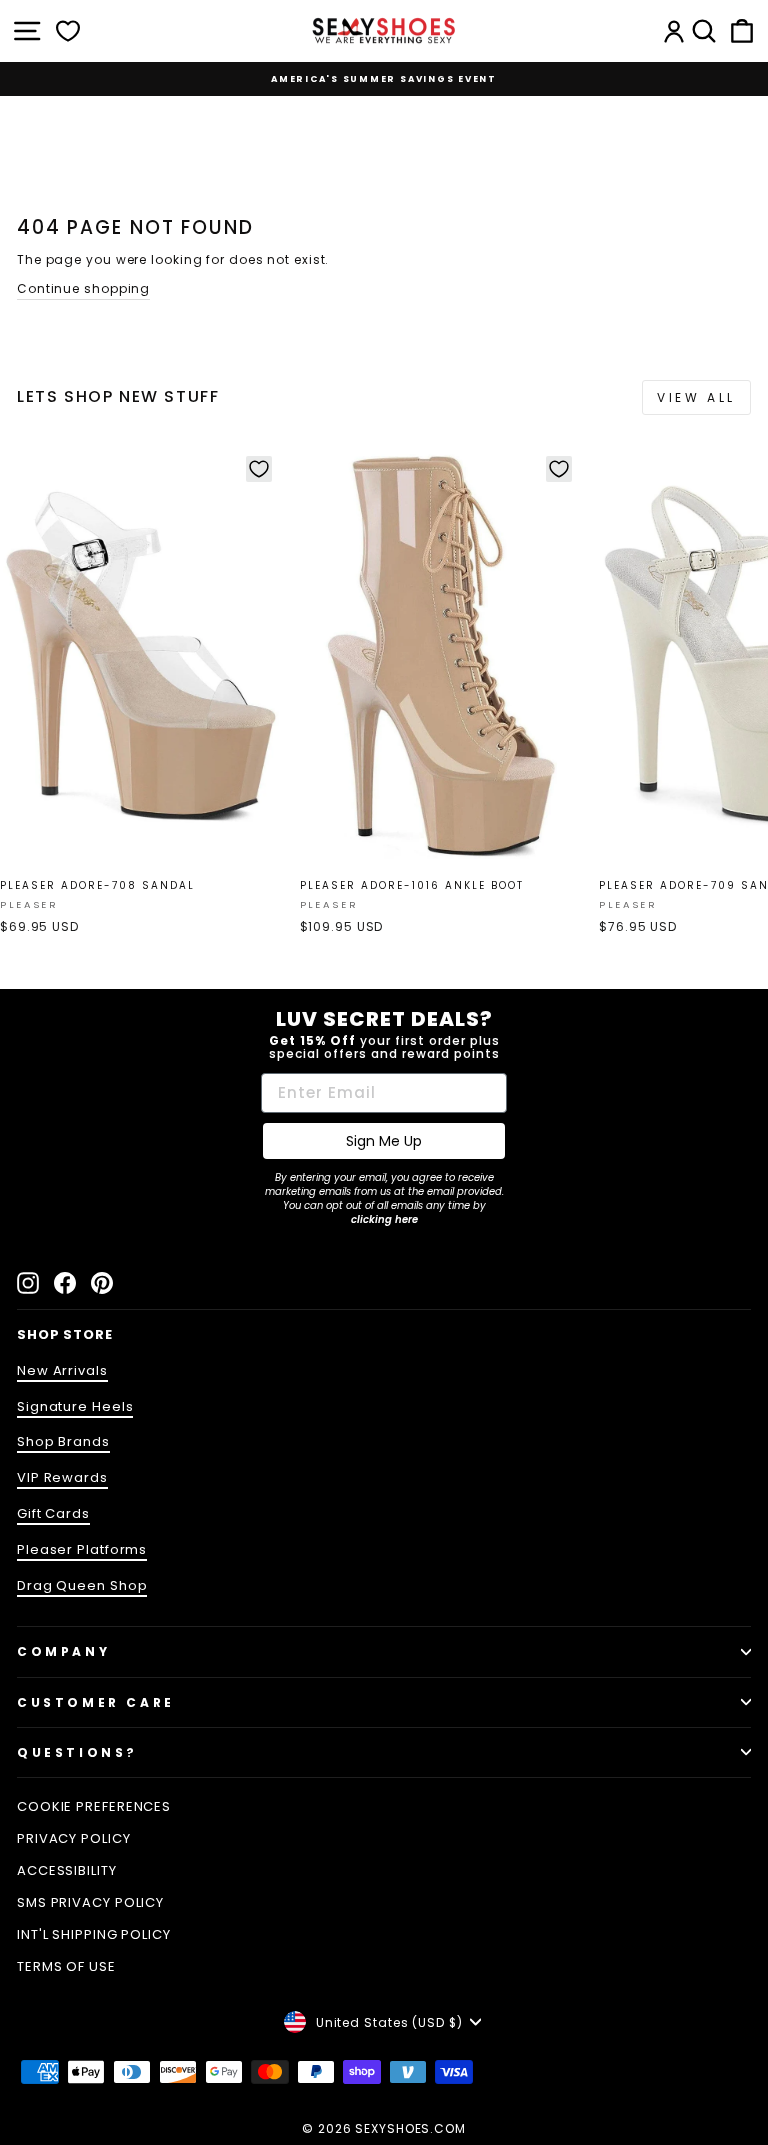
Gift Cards (53, 1513)
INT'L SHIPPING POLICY (94, 1934)
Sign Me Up (384, 1141)
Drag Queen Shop (82, 1585)
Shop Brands (63, 1441)
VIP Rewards (62, 1477)
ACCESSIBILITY (67, 1870)
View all (696, 397)
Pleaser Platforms (82, 1549)
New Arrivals (62, 1370)
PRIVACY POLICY (74, 1838)
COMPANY (63, 1651)
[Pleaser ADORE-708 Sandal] (141, 657)
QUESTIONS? (77, 1752)
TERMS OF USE (66, 1966)
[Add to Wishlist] (259, 469)
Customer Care (96, 1702)
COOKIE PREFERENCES (94, 1806)
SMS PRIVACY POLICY (90, 1902)
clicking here (384, 1219)
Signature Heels (75, 1406)
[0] (68, 31)
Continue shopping (83, 288)
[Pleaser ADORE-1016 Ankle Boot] (441, 657)
